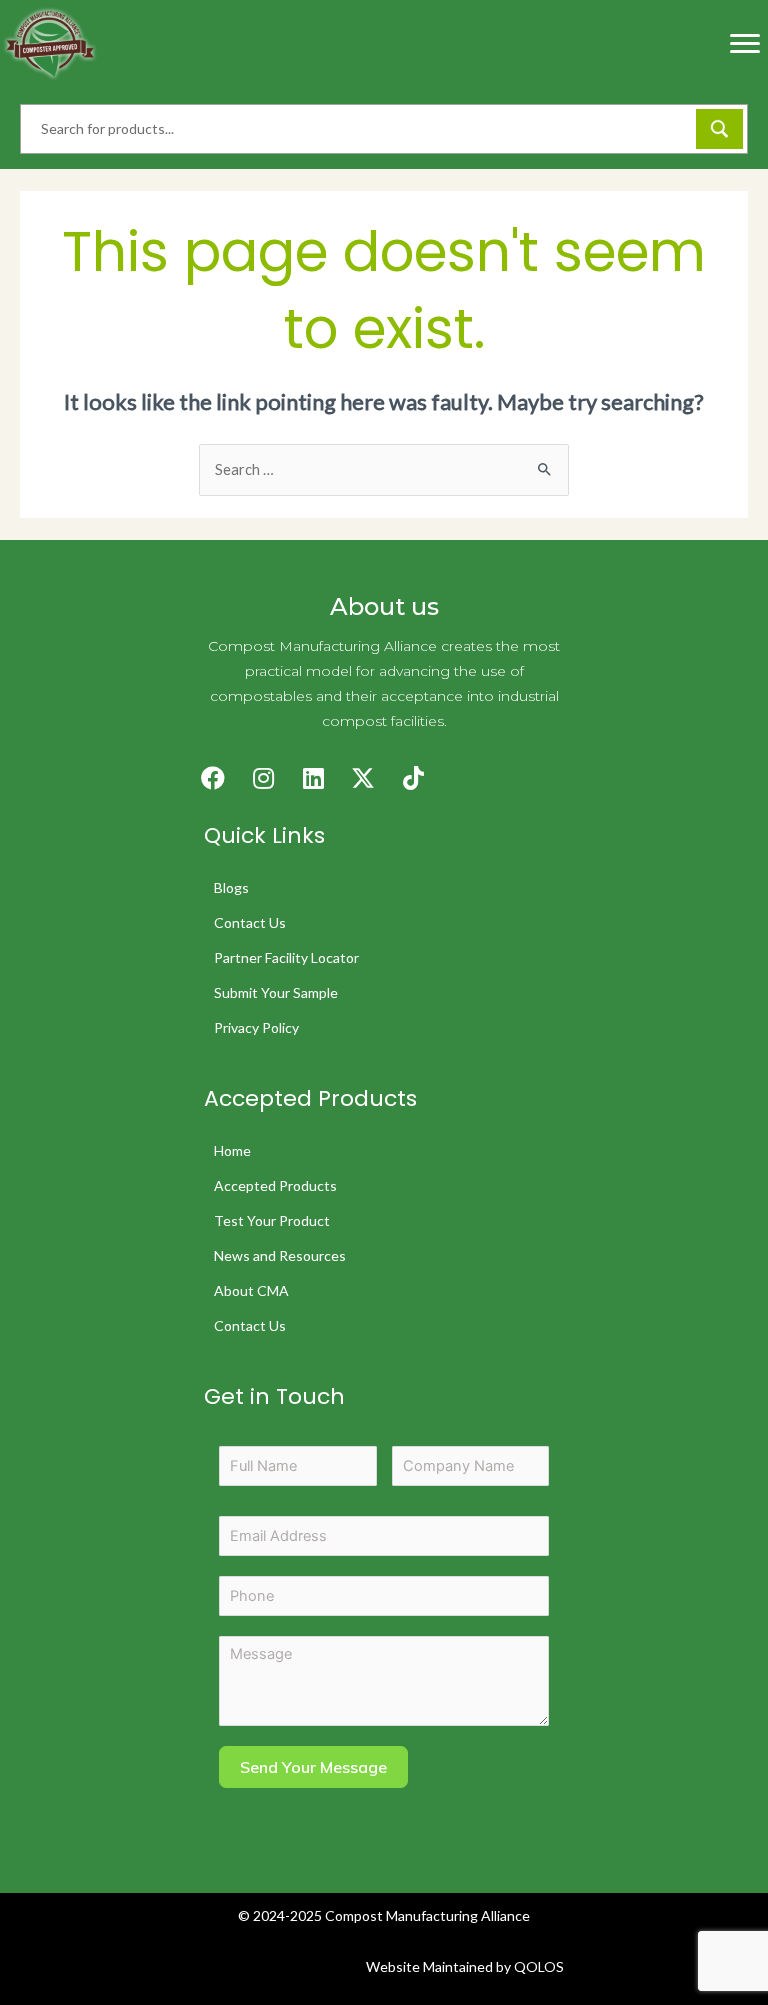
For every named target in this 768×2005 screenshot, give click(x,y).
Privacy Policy (256, 1027)
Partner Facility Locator (286, 957)
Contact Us (250, 922)
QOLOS (539, 1966)
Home (232, 1150)
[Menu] (745, 44)
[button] (213, 778)
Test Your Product (272, 1220)
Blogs (231, 887)
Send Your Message (313, 1767)
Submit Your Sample (276, 992)
